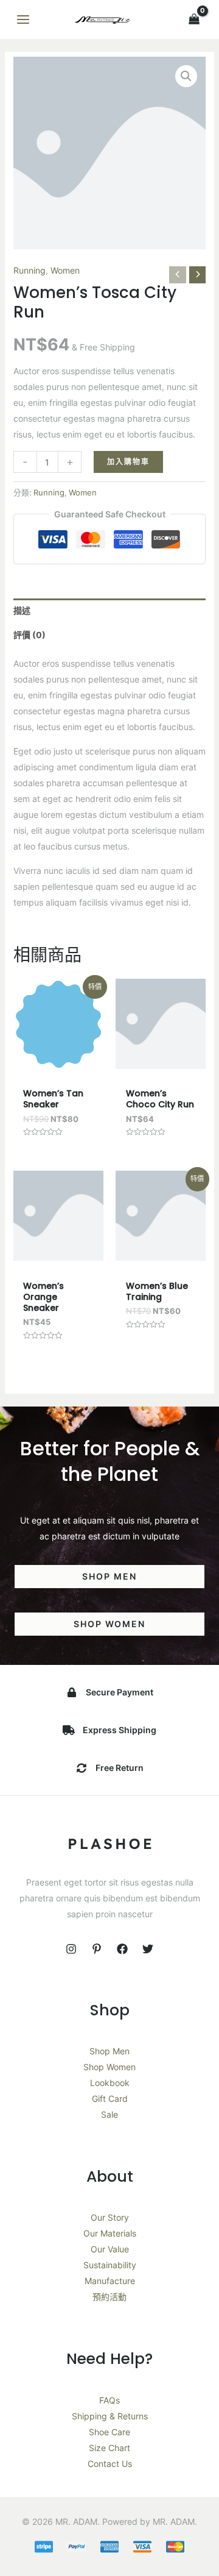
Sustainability (110, 2265)
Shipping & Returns (110, 2416)
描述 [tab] (22, 610)
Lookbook (110, 2083)
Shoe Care (109, 2432)
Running (30, 270)
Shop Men (109, 2051)
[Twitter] (148, 1949)
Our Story (110, 2217)
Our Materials (110, 2233)
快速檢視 (58, 1059)
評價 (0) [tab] (30, 635)
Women (65, 270)
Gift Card (110, 2099)
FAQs (109, 2400)
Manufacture (110, 2281)
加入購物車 (128, 462)
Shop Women (109, 2067)
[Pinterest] (97, 1949)
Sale (109, 2114)
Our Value (110, 2249)
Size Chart (109, 2448)
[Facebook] (122, 1949)
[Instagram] (71, 1949)
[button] (186, 76)
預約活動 (109, 2297)
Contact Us (110, 2464)
